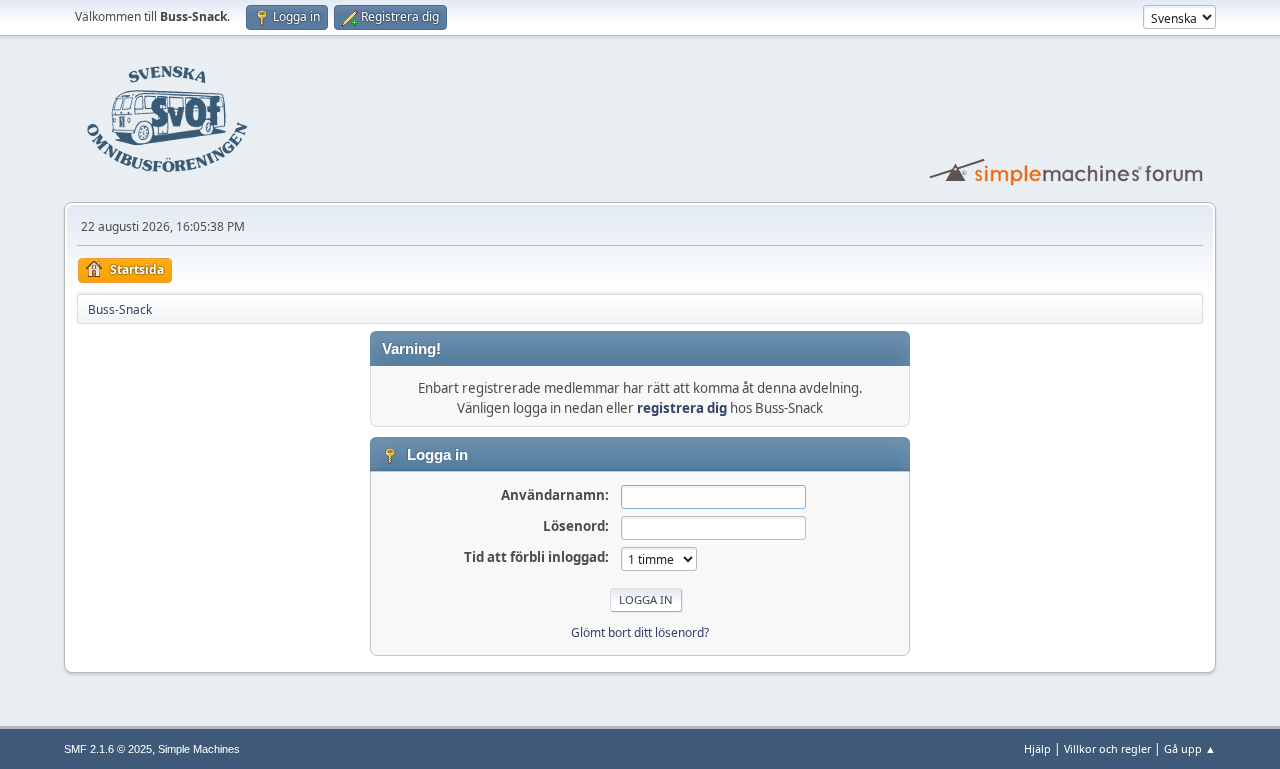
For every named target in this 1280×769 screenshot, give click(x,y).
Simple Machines (199, 749)
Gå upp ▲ (1190, 748)
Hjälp (1037, 748)
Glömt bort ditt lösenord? (640, 632)
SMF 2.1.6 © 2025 (108, 749)
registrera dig (682, 408)
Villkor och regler (1107, 748)
